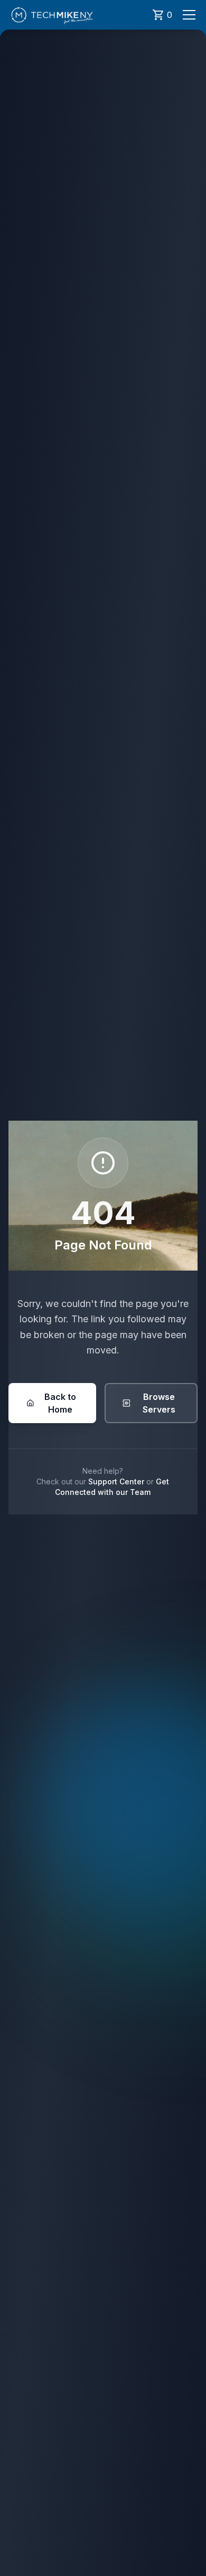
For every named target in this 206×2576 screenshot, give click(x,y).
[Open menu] (189, 15)
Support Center (116, 1481)
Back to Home (60, 1403)
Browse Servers (159, 1403)
